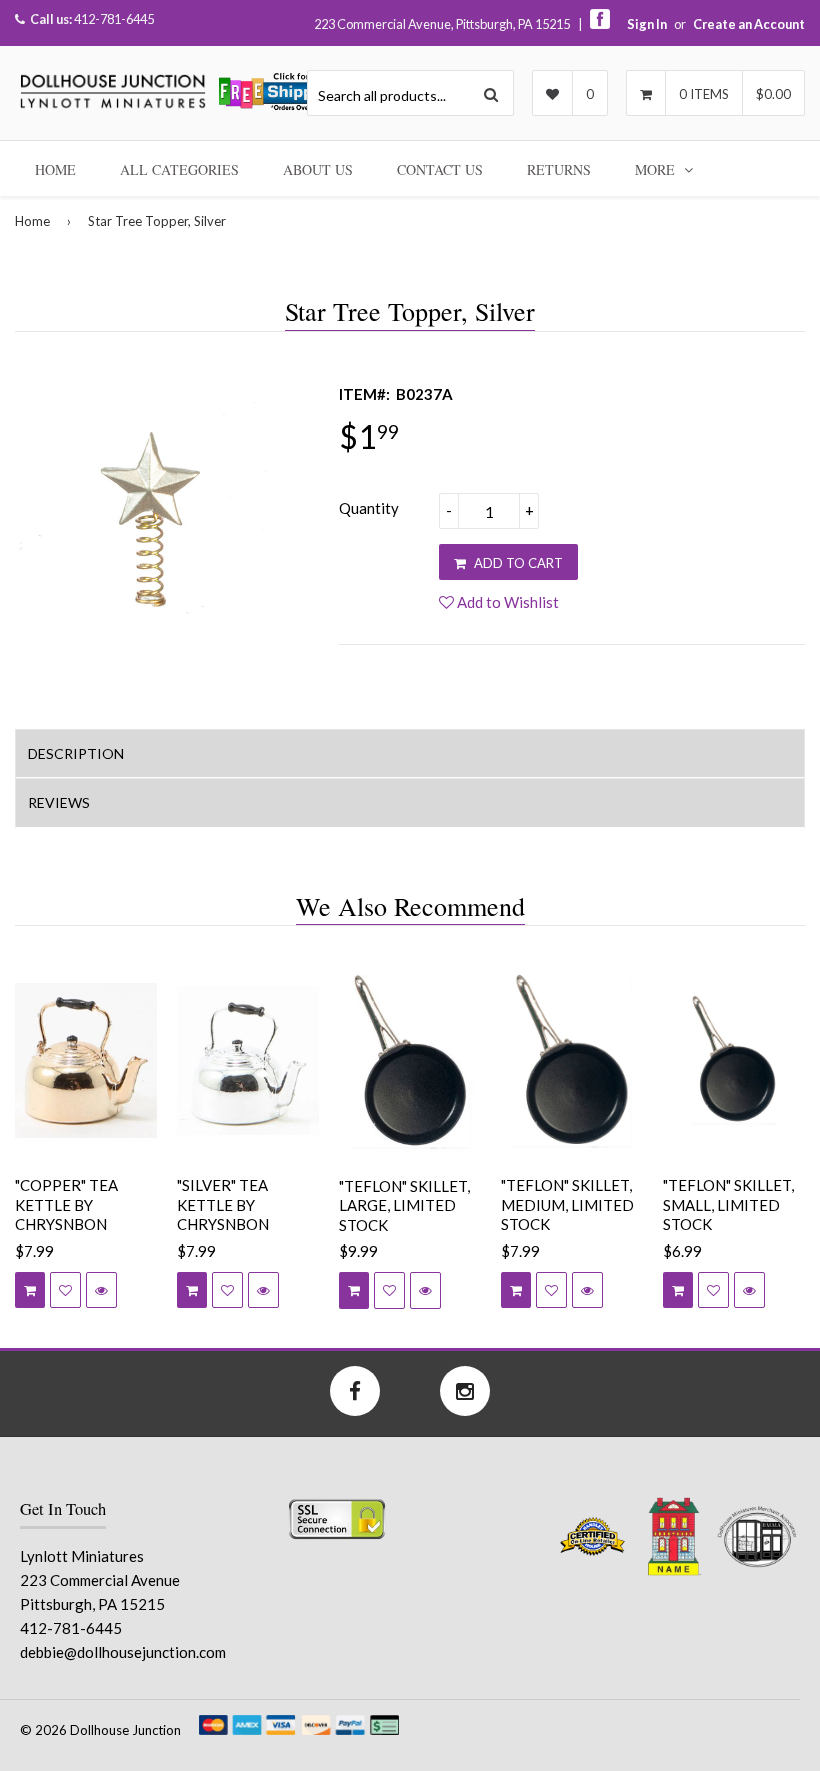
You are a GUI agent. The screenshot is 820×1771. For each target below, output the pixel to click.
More (657, 169)
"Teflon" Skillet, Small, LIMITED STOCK (728, 1204)
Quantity (369, 508)
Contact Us (440, 169)
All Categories (179, 169)
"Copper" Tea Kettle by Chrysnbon (66, 1204)
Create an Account (749, 24)
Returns (559, 169)
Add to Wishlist (506, 602)
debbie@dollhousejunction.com (123, 1652)
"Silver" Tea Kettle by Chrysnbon (223, 1204)
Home (55, 169)
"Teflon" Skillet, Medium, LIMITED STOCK (567, 1204)
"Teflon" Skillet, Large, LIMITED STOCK (404, 1205)
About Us (318, 169)
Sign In (647, 24)
